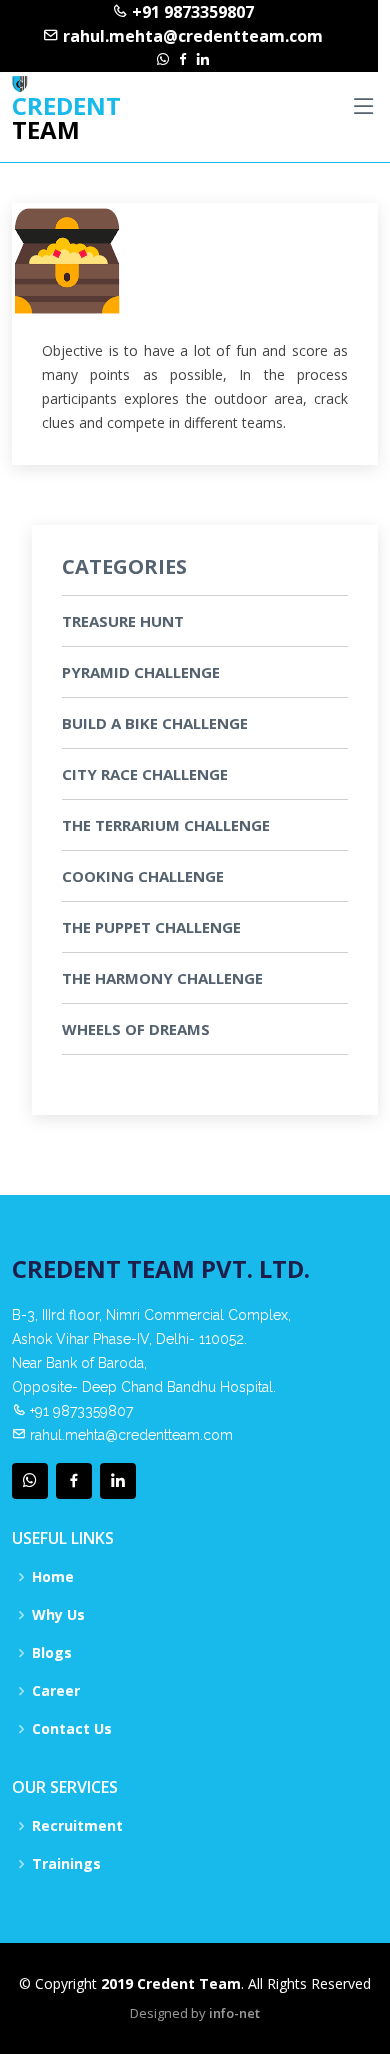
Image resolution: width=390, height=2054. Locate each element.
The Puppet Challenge (151, 927)
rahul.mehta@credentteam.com (191, 36)
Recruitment (77, 1826)
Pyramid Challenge (141, 672)
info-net (234, 2013)
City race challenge (145, 774)
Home (53, 1577)
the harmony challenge (162, 978)
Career (56, 1691)
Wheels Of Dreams (136, 1029)
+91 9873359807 (191, 12)
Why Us (58, 1615)
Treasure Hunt (123, 621)
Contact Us (72, 1729)
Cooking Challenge (143, 876)
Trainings (66, 1864)
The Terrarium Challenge (166, 825)
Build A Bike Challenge (155, 723)
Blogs (52, 1653)
